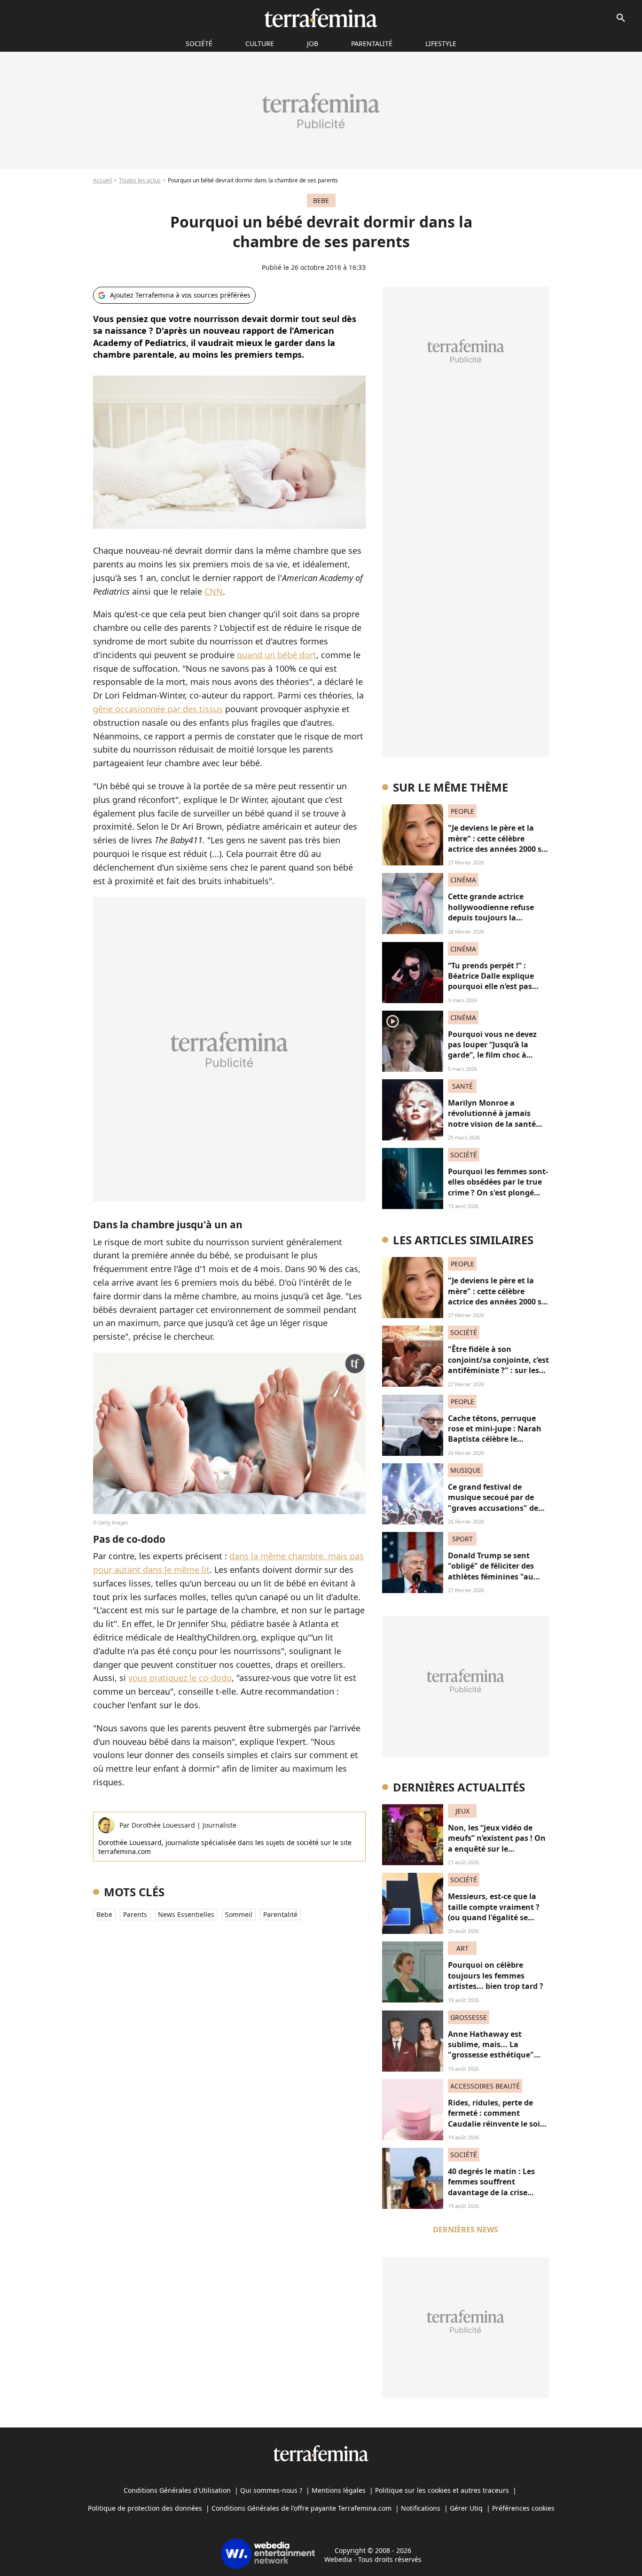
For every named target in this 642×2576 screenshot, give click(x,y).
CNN (214, 591)
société (199, 43)
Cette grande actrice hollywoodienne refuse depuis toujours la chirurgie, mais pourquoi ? (497, 912)
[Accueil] (321, 18)
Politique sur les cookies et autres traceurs (442, 2490)
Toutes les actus (140, 180)
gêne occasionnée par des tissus (158, 709)
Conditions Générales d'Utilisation (177, 2490)
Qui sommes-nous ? (271, 2490)
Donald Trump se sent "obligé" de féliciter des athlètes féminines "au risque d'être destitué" (491, 1571)
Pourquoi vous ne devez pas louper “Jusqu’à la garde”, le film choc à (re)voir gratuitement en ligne (493, 1055)
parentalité (280, 1914)
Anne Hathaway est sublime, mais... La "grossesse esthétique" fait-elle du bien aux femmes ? (491, 2055)
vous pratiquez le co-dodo (180, 1678)
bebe (104, 1914)
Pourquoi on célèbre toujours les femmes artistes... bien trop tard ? (496, 1975)
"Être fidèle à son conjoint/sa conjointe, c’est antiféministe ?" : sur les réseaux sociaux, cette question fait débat (498, 1370)
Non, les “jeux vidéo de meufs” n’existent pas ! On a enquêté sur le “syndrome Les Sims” (497, 1843)
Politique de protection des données (145, 2508)
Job (313, 43)
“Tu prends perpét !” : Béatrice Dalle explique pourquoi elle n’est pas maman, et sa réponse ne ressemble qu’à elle (495, 987)
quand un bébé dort (277, 655)
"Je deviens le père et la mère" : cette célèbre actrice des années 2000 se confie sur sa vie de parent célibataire (497, 849)
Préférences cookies (523, 2508)
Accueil (102, 180)
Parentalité (372, 43)
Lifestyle (441, 43)
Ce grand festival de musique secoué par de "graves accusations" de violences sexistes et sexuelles (493, 1508)
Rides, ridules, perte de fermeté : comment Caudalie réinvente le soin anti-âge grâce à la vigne (497, 2118)
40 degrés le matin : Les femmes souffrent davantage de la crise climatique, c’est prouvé (492, 2187)
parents (135, 1914)
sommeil (239, 1914)
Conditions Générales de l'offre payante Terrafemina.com (301, 2508)
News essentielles (186, 1914)
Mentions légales (339, 2490)
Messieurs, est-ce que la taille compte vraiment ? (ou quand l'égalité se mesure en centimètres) (494, 1912)
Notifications (421, 2508)
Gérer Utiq (466, 2508)
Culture (260, 43)
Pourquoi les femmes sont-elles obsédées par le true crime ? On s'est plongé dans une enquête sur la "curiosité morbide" (498, 1193)
